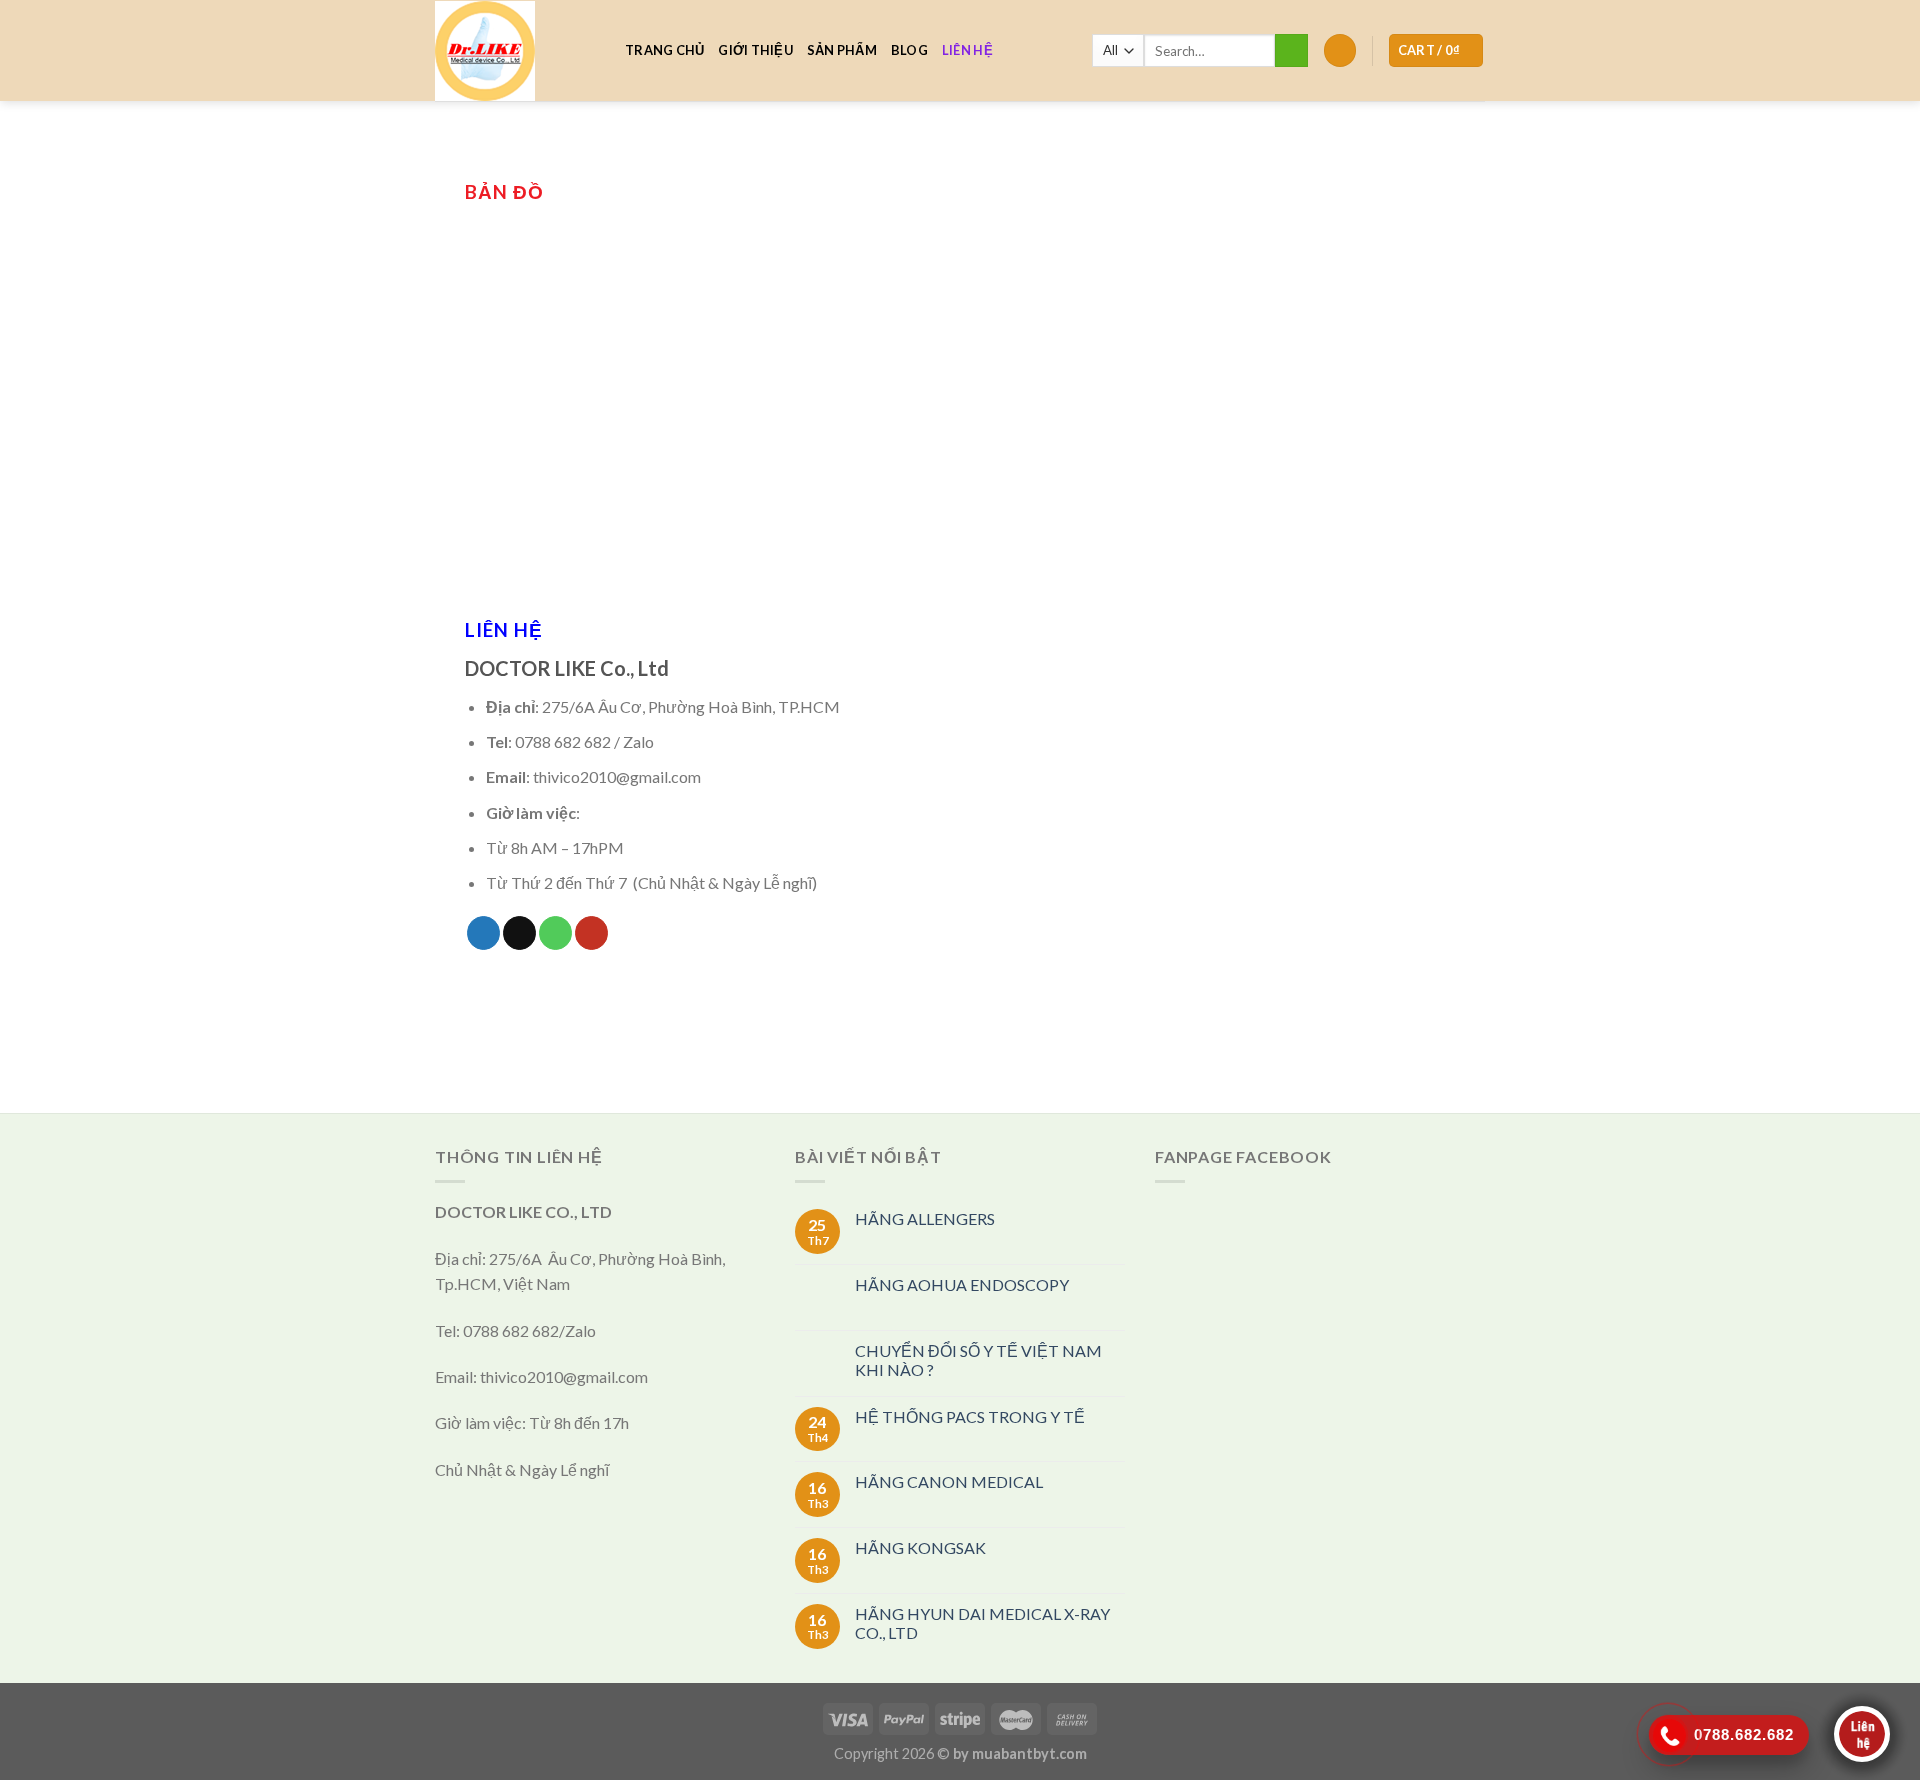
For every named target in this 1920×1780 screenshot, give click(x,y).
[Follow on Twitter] (483, 933)
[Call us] (555, 933)
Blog (909, 50)
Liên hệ (967, 50)
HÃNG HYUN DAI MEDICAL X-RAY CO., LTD (982, 1623)
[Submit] (1291, 51)
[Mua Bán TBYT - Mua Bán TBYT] (515, 51)
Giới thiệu (755, 50)
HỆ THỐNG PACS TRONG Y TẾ (970, 1416)
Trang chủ (664, 50)
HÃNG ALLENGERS (925, 1218)
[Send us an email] (519, 933)
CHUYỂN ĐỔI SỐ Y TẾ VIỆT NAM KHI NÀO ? (978, 1360)
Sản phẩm (842, 50)
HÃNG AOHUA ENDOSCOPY (962, 1284)
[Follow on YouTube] (591, 933)
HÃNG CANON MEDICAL (949, 1481)
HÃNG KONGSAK (920, 1547)
